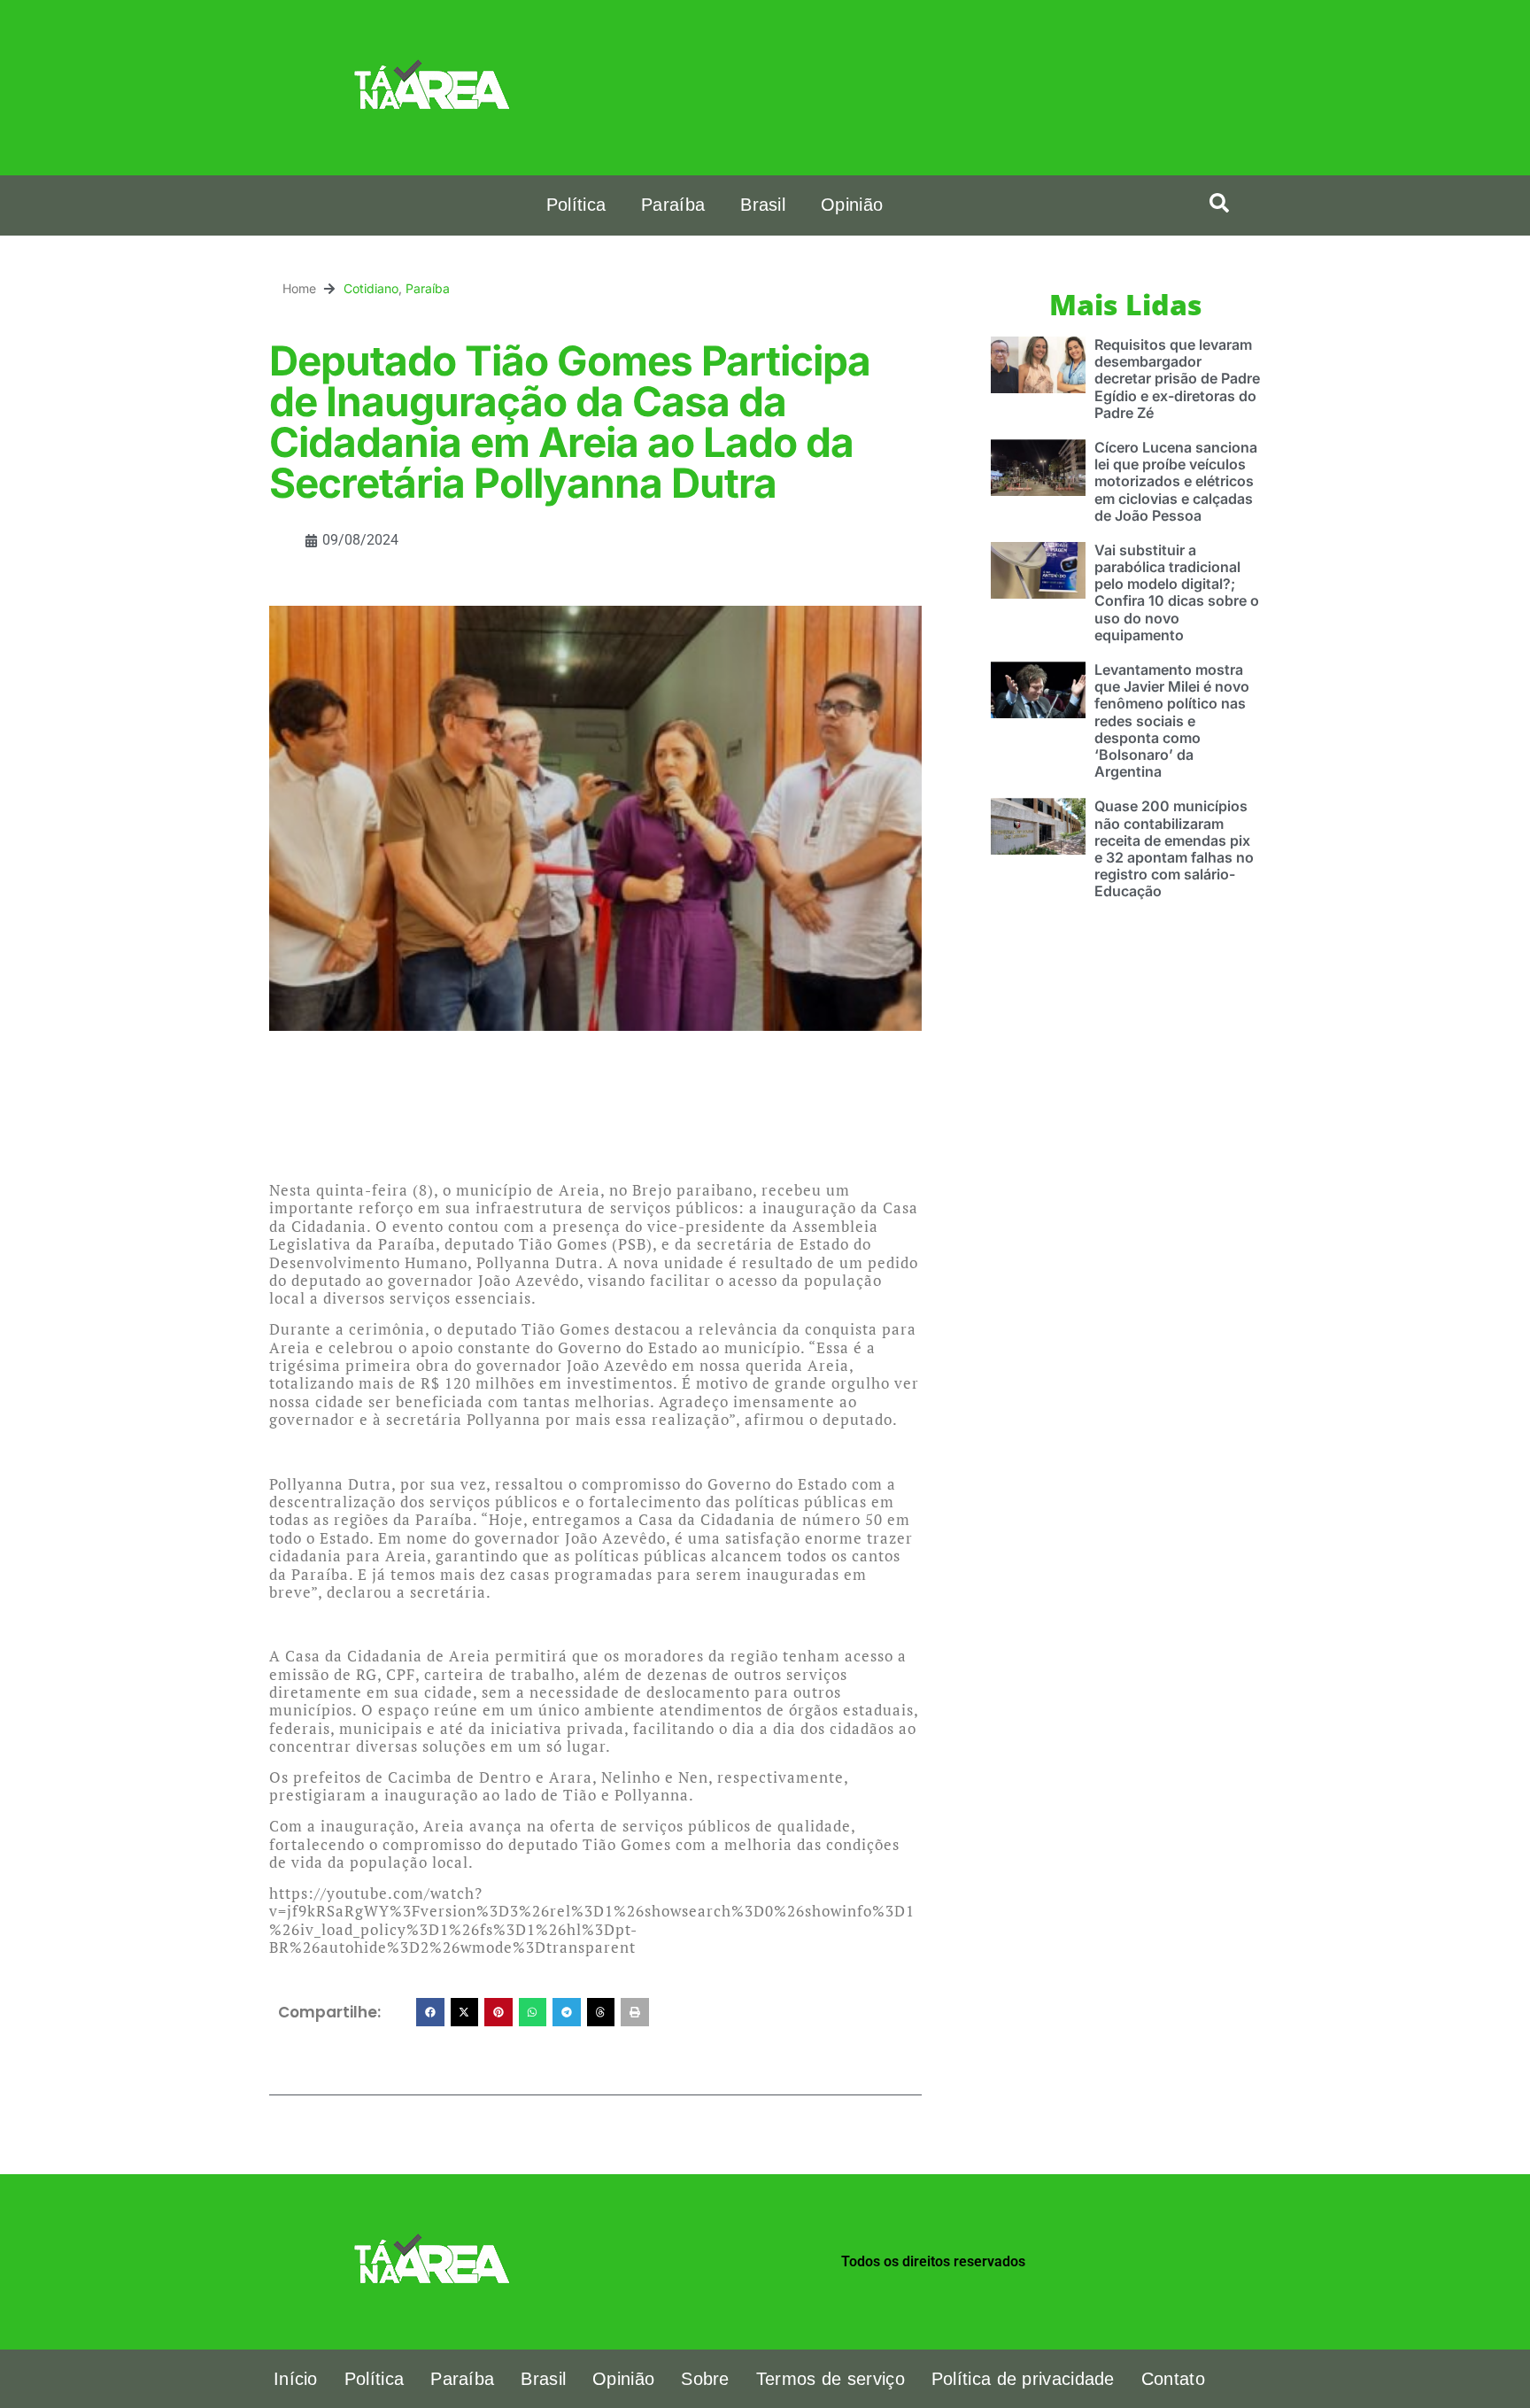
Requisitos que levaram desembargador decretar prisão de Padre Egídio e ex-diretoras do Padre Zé (1177, 379)
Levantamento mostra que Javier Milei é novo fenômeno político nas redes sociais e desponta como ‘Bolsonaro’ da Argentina (1172, 720)
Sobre (705, 2379)
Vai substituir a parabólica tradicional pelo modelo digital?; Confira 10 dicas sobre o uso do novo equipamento (1177, 592)
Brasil (763, 205)
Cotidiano (371, 288)
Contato (1173, 2379)
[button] (1219, 203)
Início (296, 2379)
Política (576, 205)
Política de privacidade (1023, 2379)
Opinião (852, 205)
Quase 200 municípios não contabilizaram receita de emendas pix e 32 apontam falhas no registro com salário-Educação (1174, 848)
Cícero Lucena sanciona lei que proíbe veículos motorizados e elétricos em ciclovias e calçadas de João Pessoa (1176, 481)
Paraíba (673, 205)
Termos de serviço (831, 2379)
